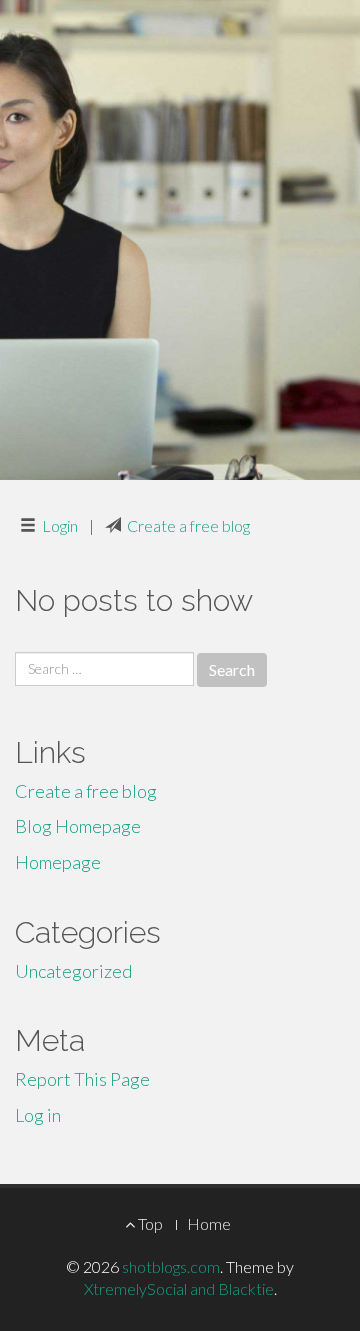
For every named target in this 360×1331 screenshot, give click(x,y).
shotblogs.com (171, 1266)
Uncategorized (73, 971)
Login (60, 525)
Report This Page (82, 1079)
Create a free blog (188, 525)
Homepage (58, 862)
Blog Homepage (78, 826)
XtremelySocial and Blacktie (179, 1288)
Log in (38, 1115)
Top (149, 1223)
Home (209, 1223)
